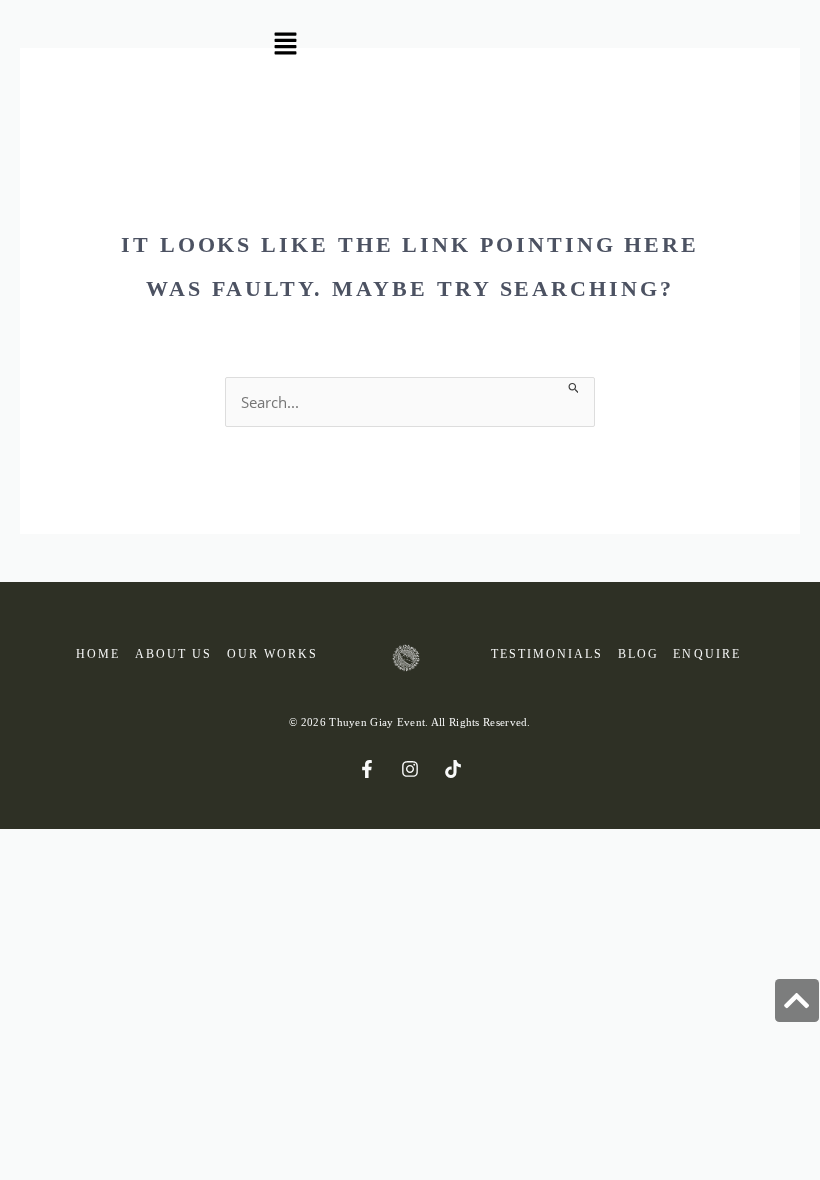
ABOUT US (173, 654)
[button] (285, 45)
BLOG (638, 654)
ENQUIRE (706, 654)
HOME (98, 654)
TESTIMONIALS (547, 654)
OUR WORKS (272, 654)
